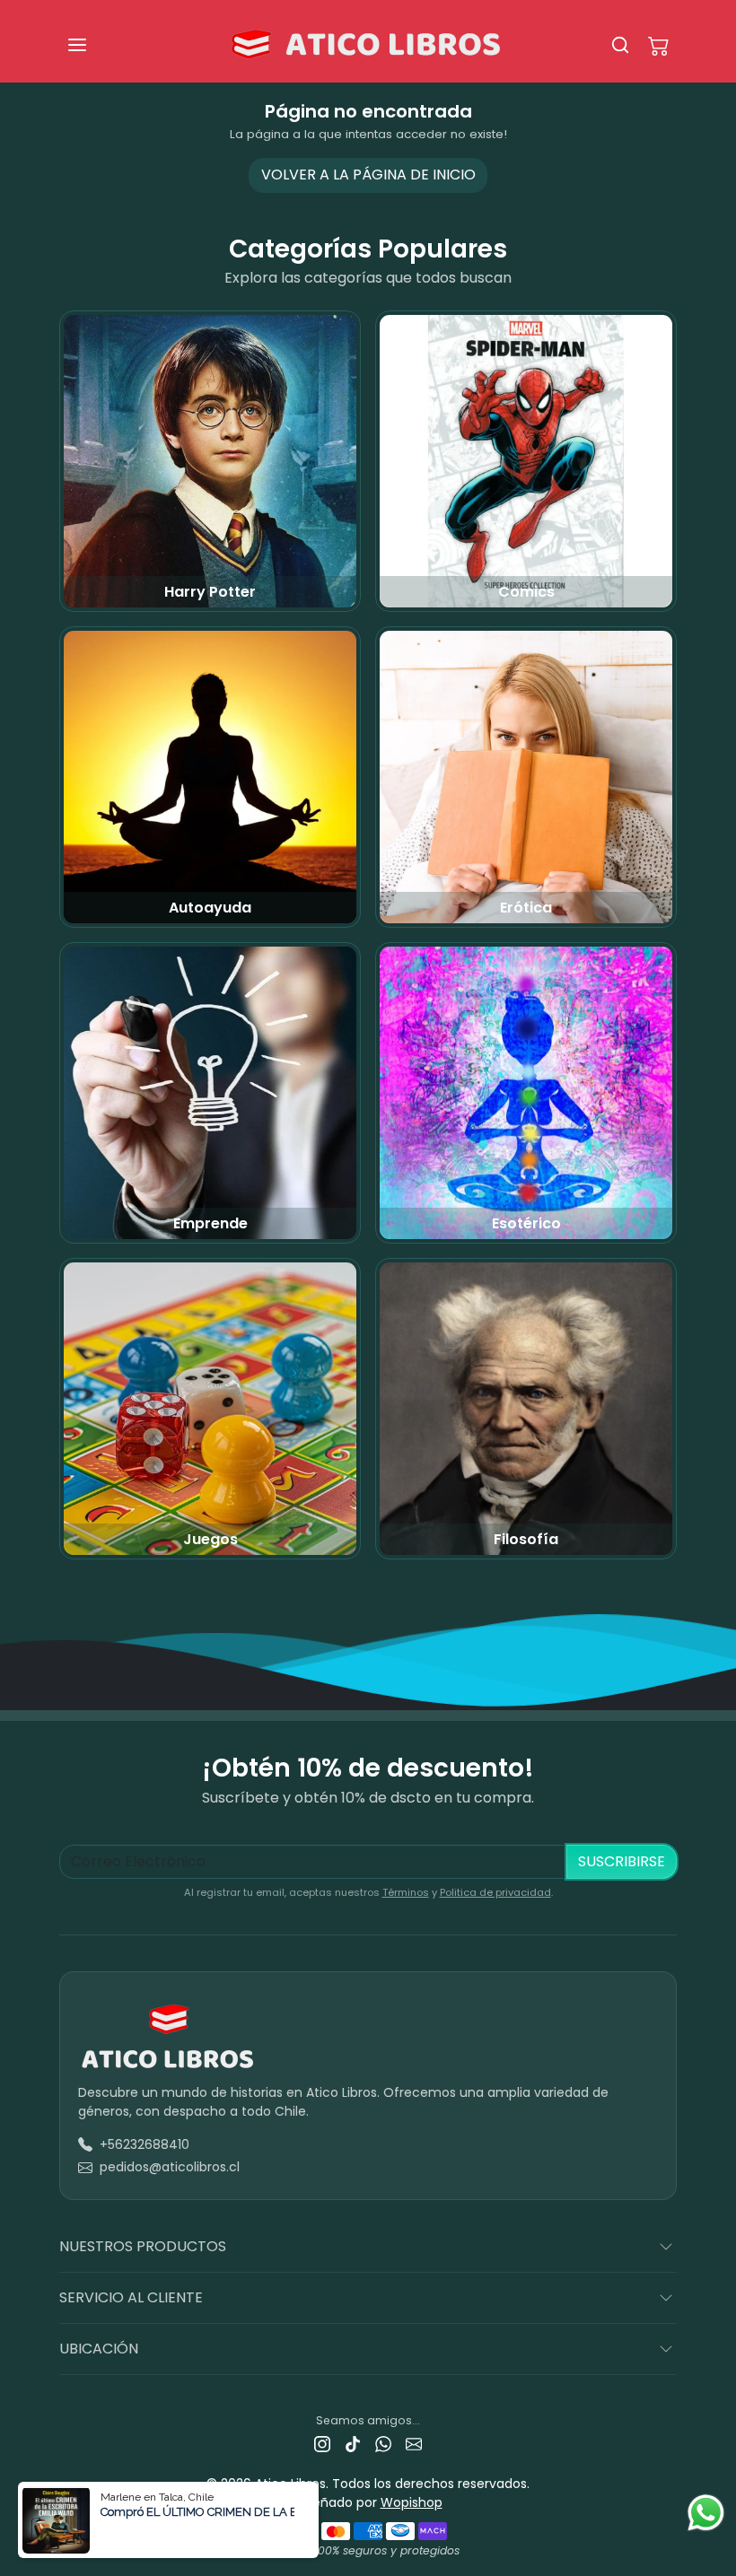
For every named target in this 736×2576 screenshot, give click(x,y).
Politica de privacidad (495, 1892)
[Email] (414, 2444)
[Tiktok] (353, 2444)
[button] (95, 45)
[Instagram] (322, 2444)
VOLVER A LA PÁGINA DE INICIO (368, 175)
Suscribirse (622, 1861)
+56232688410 (145, 2144)
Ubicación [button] (99, 2349)
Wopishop (412, 2502)
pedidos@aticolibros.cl (170, 2167)
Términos (406, 1892)
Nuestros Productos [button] (143, 2246)
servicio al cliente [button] (131, 2297)
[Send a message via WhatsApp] (706, 2513)
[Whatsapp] (383, 2444)
